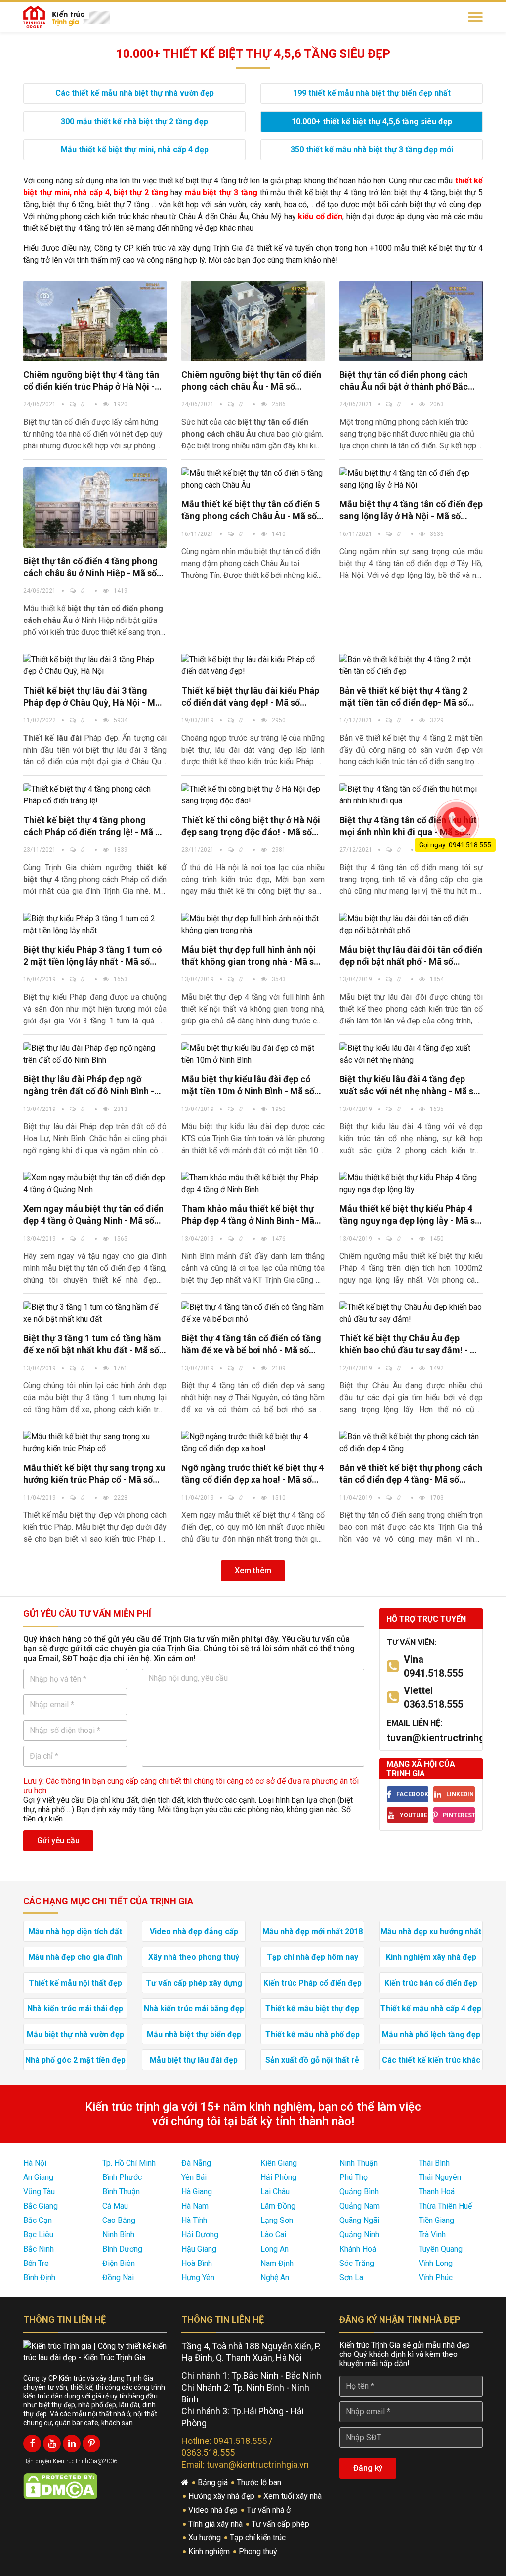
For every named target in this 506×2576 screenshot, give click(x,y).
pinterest (459, 1815)
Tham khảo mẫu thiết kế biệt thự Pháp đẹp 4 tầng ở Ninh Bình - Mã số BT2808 (248, 1215)
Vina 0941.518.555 (433, 1666)
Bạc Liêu (38, 2235)
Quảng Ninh (359, 2235)
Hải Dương (200, 2235)
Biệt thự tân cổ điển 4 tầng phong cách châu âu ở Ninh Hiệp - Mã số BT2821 (90, 567)
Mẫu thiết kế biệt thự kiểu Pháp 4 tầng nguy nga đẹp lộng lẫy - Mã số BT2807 (410, 1215)
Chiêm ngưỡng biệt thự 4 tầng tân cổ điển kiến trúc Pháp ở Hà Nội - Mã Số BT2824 (91, 381)
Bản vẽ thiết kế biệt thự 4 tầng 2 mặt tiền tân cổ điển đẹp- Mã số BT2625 (403, 697)
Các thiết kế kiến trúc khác (431, 2060)
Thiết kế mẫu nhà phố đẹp (313, 2034)
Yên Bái (194, 2177)
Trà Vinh (432, 2235)
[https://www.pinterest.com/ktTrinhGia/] (91, 2443)
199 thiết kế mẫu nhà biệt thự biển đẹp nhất (372, 93)
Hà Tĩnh (194, 2220)
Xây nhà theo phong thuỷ (194, 1957)
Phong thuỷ (259, 2552)
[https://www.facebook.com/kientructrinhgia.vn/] (32, 2443)
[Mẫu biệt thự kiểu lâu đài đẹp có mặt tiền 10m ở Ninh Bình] (253, 1054)
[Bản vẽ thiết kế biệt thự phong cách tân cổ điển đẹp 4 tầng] (411, 1443)
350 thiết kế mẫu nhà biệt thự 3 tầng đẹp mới (372, 150)
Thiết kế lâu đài (52, 738)
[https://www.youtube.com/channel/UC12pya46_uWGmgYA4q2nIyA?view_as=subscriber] (52, 2443)
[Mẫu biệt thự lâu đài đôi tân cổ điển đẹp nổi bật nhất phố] (411, 925)
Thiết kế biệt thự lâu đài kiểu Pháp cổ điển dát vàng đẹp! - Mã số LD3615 (250, 697)
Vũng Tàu (39, 2192)
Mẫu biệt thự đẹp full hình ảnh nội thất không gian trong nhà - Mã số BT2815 (250, 956)
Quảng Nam (359, 2206)
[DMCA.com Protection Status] (60, 2486)
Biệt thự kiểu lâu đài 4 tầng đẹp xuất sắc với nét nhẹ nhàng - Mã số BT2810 (409, 1086)
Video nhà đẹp (214, 2510)
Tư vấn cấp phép (281, 2524)
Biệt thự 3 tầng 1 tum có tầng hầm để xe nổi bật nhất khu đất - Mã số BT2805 (92, 1345)
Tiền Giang (436, 2220)
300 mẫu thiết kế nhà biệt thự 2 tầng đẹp (134, 121)
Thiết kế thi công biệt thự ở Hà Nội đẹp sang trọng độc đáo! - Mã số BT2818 (251, 826)
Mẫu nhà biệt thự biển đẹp (194, 2034)
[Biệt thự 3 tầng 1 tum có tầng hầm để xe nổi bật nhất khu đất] (95, 1313)
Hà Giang (197, 2192)
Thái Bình (434, 2163)
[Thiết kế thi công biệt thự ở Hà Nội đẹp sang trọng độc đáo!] (253, 795)
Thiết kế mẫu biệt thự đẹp (312, 2009)
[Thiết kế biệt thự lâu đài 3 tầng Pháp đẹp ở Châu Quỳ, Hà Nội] (95, 666)
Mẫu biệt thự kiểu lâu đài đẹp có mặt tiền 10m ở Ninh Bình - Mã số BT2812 (248, 1086)
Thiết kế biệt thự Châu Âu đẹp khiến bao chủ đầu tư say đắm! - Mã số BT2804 (411, 1345)
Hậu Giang (199, 2249)
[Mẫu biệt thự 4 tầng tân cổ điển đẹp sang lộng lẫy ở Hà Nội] (411, 479)
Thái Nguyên (440, 2177)
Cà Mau (115, 2206)
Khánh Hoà (358, 2249)
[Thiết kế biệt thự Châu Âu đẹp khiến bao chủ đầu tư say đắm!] (411, 1313)
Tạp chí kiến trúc (259, 2538)
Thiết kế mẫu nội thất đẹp (75, 1983)
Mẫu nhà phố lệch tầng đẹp (431, 2034)
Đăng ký (368, 2468)
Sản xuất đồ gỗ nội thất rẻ (312, 2060)
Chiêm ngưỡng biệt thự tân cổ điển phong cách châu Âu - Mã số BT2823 (251, 381)
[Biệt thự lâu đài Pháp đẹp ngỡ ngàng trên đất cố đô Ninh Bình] (95, 1054)
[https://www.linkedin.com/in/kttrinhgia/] (72, 2443)
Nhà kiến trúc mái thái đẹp (75, 2009)
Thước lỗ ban (260, 2482)
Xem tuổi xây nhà (294, 2496)
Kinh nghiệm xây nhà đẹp (431, 1957)
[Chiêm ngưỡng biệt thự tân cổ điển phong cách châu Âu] (253, 321)
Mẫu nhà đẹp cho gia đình (75, 1957)
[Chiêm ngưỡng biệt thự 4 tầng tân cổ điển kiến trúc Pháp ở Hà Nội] (95, 321)
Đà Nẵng (196, 2163)
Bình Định (39, 2278)
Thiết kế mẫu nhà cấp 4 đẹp (431, 2009)
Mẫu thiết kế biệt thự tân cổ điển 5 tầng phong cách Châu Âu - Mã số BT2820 (251, 511)
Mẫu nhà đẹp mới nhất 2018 (313, 1932)
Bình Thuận (121, 2192)
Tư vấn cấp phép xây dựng (194, 1983)
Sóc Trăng (357, 2263)
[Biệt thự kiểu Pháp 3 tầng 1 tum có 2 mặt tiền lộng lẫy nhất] (95, 925)
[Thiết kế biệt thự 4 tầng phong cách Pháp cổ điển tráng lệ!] (95, 795)
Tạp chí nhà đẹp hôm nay (313, 1957)
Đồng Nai (118, 2278)
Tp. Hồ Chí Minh (129, 2163)
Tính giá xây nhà (216, 2524)
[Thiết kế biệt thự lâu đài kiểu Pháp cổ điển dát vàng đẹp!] (253, 666)
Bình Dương (122, 2249)
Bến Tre (36, 2263)
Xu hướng (206, 2538)
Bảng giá (214, 2482)
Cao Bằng (119, 2220)
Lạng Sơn (277, 2220)
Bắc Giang (41, 2206)
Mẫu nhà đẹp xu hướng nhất (431, 1932)
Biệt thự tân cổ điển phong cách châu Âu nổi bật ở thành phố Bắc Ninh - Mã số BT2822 (404, 381)
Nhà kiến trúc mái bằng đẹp (194, 2009)
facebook (412, 1794)
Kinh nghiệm (210, 2552)
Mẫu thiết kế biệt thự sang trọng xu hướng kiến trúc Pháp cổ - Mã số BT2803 (94, 1474)
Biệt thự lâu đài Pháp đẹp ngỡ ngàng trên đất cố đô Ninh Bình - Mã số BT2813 (89, 1086)
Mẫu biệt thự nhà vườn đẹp (75, 2034)
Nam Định (277, 2263)
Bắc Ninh (39, 2249)
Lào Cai (273, 2235)
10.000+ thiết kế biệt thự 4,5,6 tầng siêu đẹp (372, 121)
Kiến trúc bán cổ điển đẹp (431, 1983)
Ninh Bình (118, 2235)
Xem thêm (253, 1571)
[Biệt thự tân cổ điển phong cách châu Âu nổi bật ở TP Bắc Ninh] (411, 321)
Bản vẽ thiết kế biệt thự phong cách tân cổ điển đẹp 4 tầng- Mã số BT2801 (411, 1474)
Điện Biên (119, 2263)
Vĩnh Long (436, 2263)
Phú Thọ (354, 2177)
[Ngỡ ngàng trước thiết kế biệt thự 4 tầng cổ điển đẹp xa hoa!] (253, 1443)
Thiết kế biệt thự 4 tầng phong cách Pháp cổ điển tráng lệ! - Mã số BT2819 (94, 826)
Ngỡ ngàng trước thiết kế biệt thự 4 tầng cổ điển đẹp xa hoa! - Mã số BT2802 (253, 1474)
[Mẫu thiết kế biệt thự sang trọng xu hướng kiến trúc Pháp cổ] (95, 1443)
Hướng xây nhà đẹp (222, 2496)
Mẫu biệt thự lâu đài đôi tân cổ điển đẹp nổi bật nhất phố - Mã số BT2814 (411, 956)
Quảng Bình (359, 2192)
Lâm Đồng (278, 2206)
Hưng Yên (198, 2278)
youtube (414, 1815)
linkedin (460, 1794)
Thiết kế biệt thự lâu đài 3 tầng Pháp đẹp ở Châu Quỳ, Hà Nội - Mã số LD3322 (92, 697)
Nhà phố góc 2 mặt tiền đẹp (75, 2060)
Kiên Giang (279, 2163)
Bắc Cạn (38, 2220)
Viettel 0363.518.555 (433, 1697)
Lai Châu (275, 2192)
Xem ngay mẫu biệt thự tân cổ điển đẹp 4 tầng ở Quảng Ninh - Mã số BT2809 (93, 1215)
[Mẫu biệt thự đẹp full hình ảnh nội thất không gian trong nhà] (253, 925)
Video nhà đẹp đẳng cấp (194, 1932)
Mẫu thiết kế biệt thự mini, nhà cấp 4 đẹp (135, 150)
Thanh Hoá (437, 2192)
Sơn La (351, 2278)
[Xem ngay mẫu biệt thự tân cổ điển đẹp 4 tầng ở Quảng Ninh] (95, 1184)
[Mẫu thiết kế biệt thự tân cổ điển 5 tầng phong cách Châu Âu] (95, 508)
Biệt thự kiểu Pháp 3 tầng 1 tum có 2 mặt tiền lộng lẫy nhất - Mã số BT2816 (93, 956)
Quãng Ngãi (359, 2220)
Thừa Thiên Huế (445, 2206)
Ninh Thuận (358, 2163)
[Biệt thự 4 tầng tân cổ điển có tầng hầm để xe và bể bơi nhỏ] (253, 1313)
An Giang (38, 2177)
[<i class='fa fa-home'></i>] (186, 2483)
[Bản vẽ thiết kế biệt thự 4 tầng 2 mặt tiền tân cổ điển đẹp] (411, 666)
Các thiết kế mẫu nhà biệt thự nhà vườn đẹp (135, 93)
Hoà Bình (197, 2263)
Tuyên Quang (441, 2249)
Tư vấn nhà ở (270, 2510)
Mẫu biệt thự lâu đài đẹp (194, 2060)
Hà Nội (35, 2163)
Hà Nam (195, 2206)
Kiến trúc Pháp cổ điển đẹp (313, 1983)
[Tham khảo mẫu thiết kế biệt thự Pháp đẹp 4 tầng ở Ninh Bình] (253, 1184)
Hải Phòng (278, 2177)
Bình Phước (122, 2177)
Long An (274, 2249)
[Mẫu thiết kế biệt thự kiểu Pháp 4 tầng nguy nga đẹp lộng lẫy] (411, 1184)
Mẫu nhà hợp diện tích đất (75, 1932)
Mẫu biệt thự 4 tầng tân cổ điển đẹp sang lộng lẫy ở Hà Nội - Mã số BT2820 (411, 511)
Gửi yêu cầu (58, 1841)
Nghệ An (275, 2278)
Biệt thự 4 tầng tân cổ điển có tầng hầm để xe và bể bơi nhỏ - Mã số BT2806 (251, 1345)
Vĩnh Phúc (436, 2278)
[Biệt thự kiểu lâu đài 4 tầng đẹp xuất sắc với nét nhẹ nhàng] (411, 1054)
